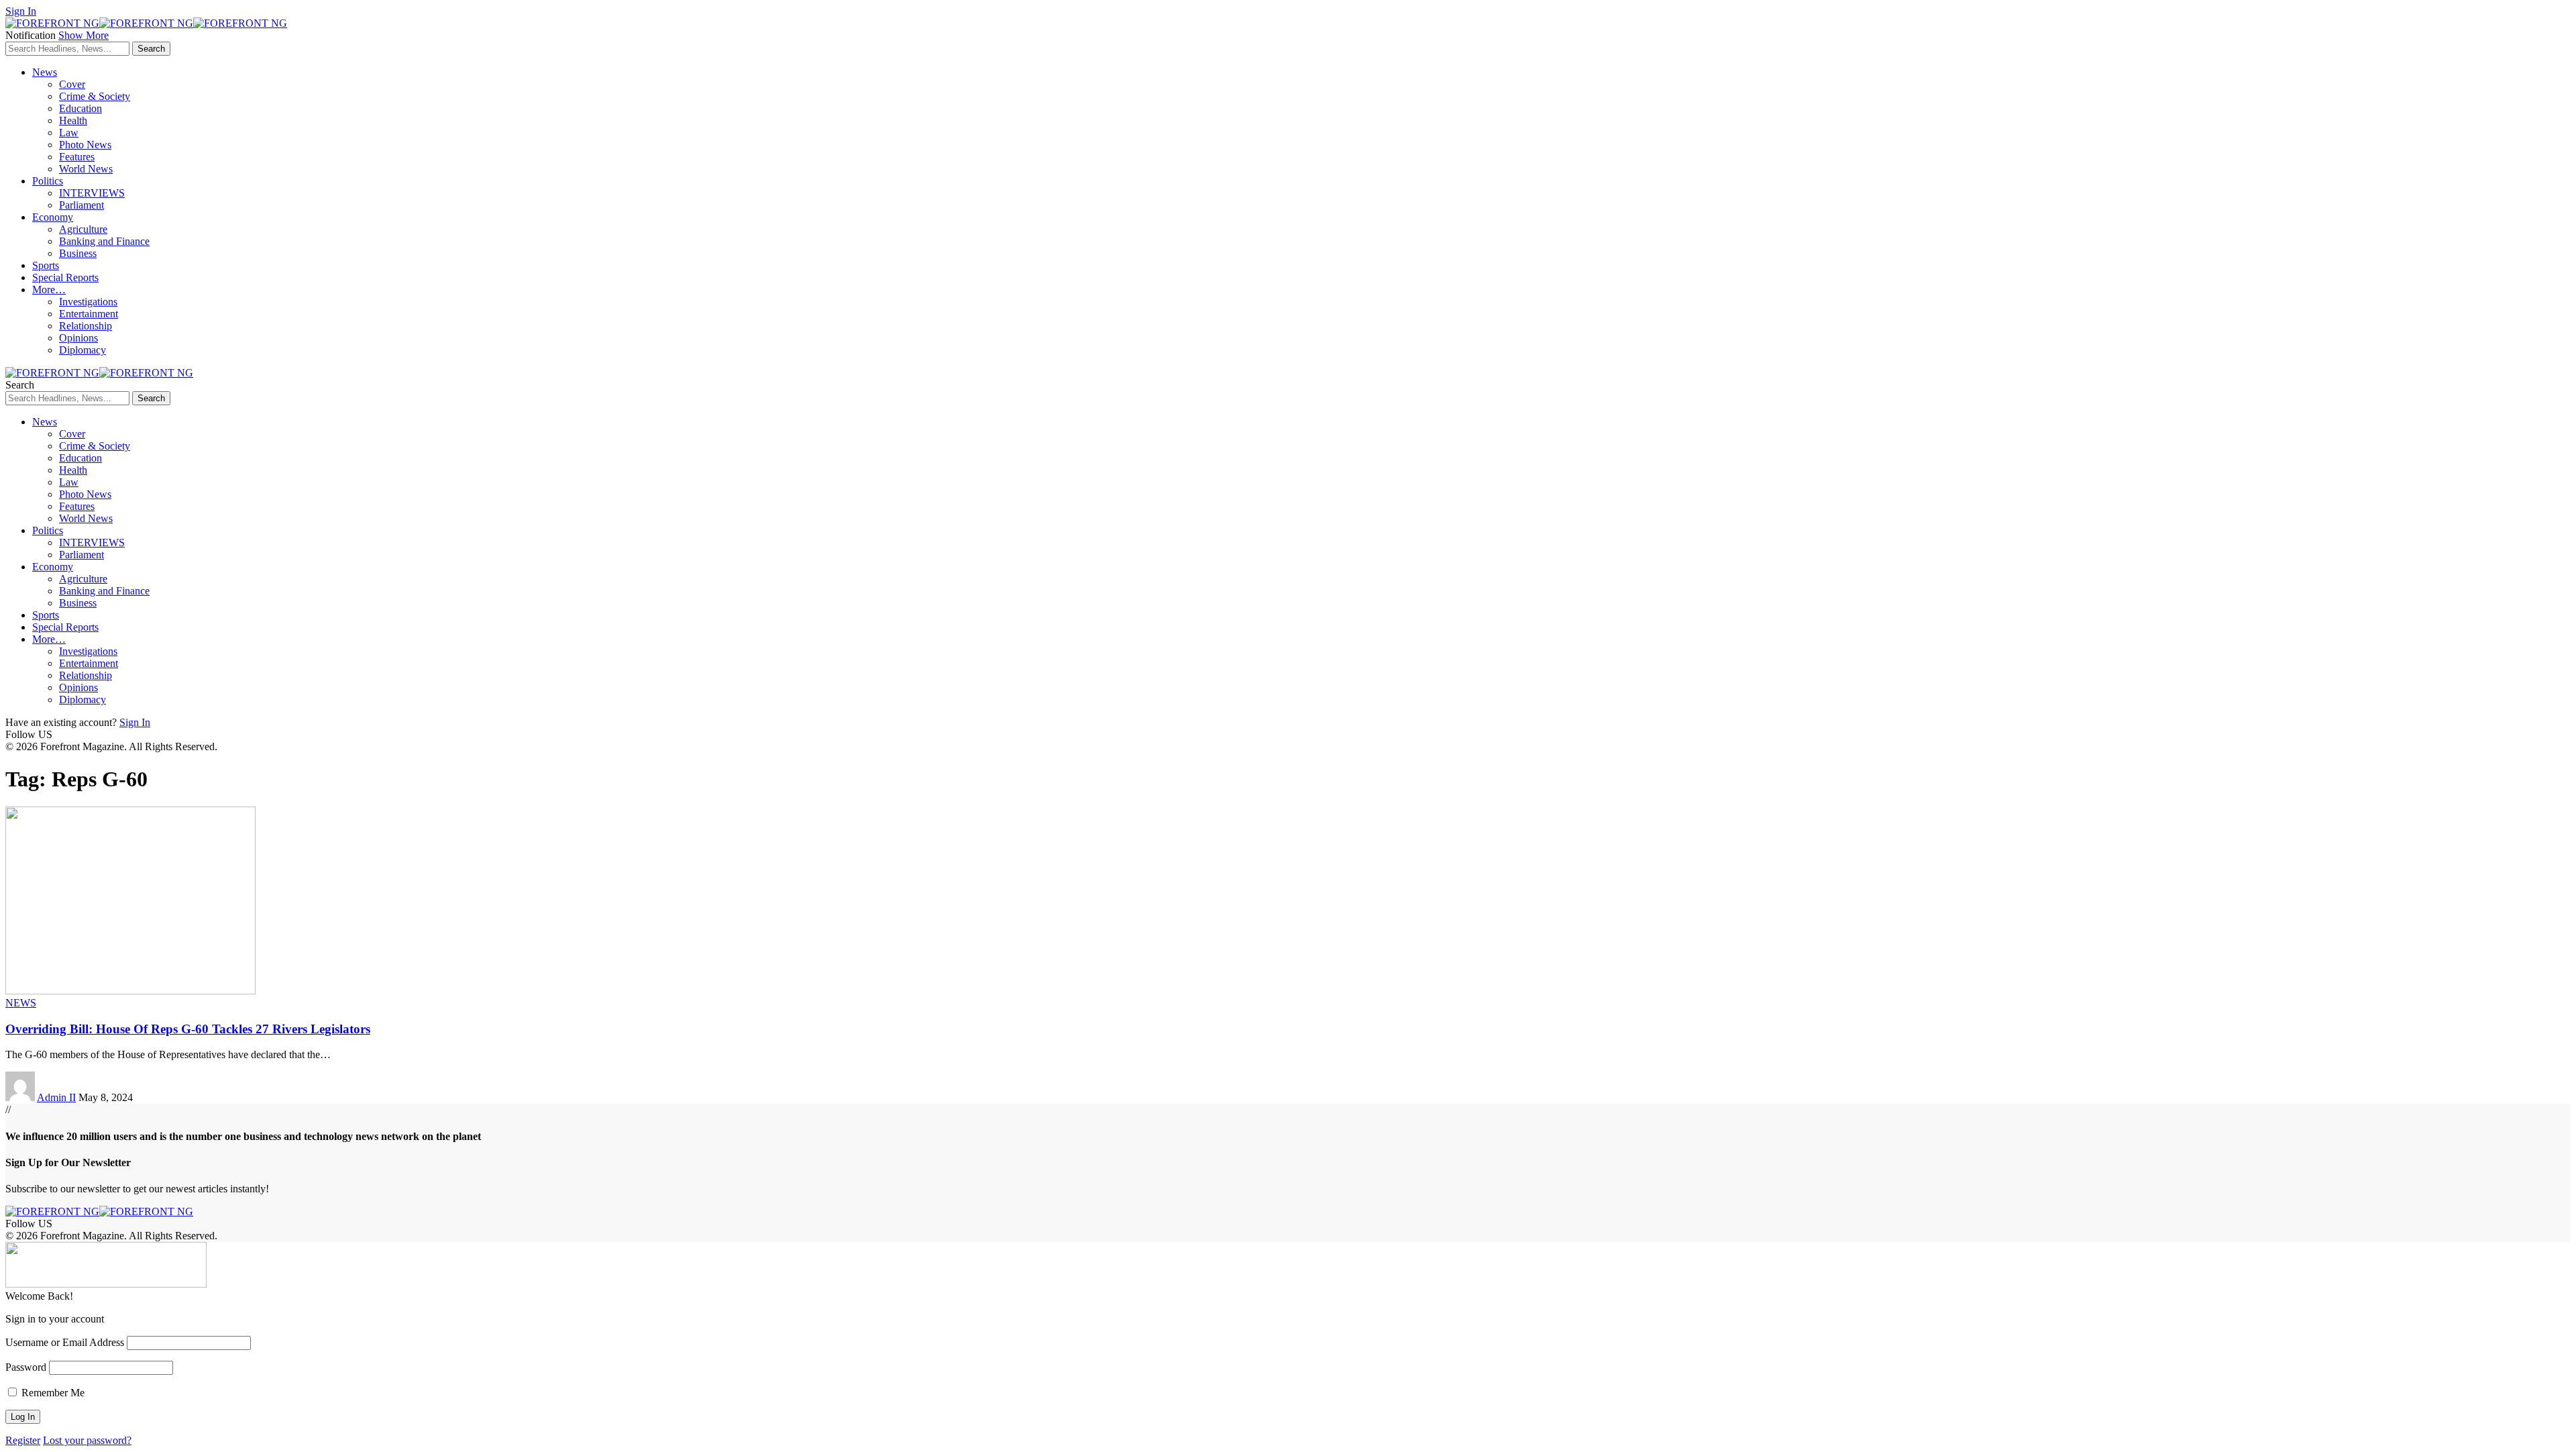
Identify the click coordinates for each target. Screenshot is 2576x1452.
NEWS (21, 1003)
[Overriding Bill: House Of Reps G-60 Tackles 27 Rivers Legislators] (130, 991)
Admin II (56, 1097)
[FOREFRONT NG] (146, 23)
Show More (84, 35)
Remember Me (52, 1393)
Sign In (135, 722)
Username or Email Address (65, 1342)
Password (26, 1367)
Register (23, 1440)
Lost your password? (87, 1440)
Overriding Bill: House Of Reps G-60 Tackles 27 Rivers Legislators (188, 1029)
